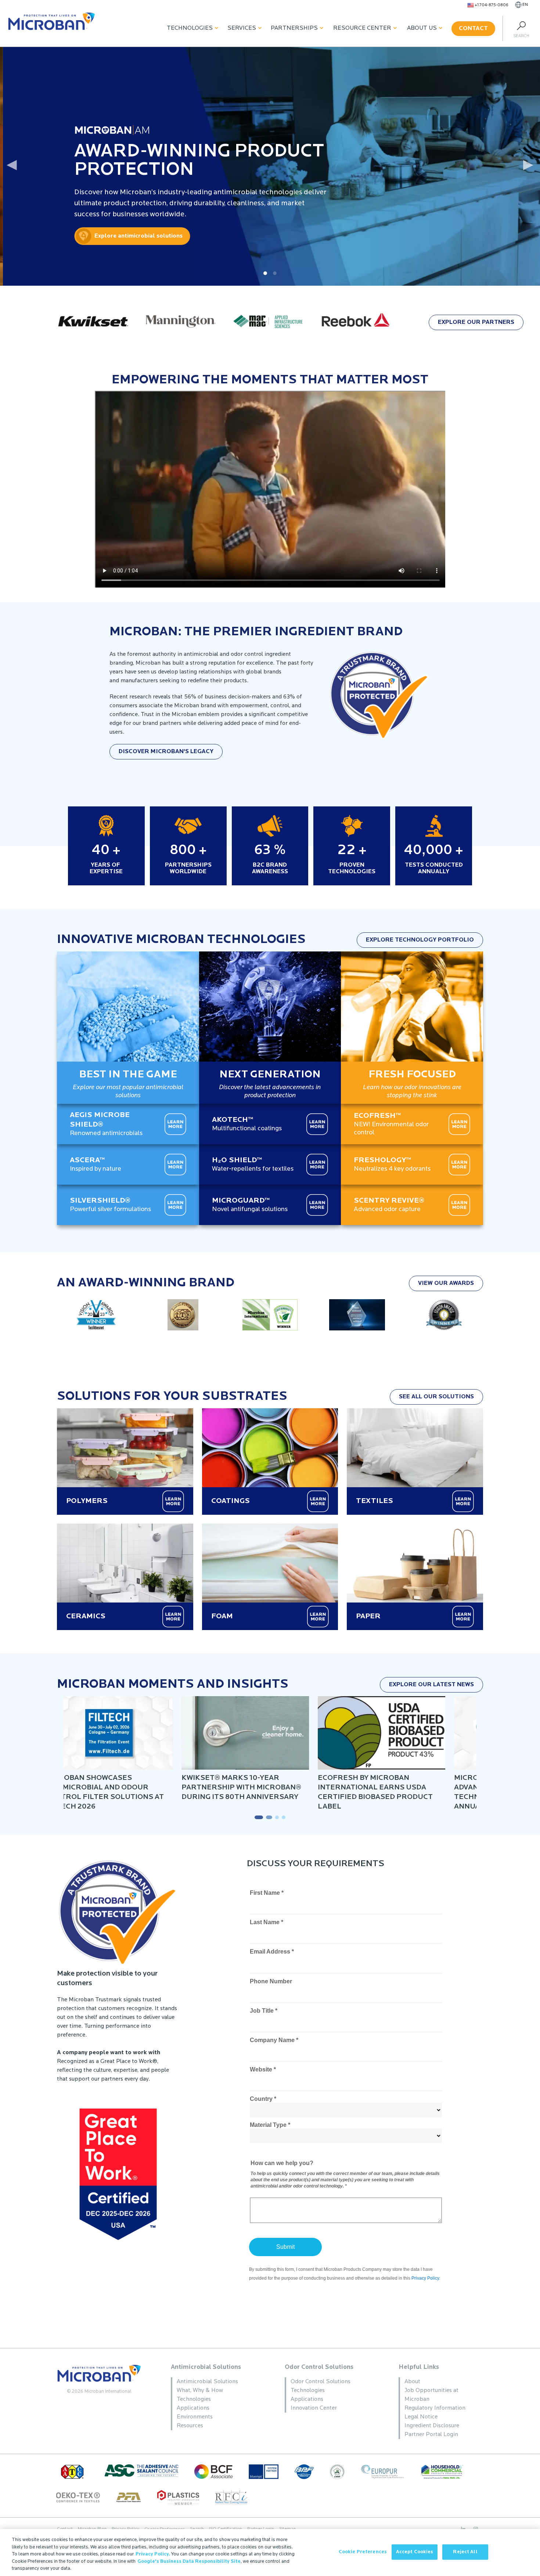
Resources (190, 2426)
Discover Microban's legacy (166, 752)
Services (242, 28)
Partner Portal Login (431, 2435)
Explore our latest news (431, 1685)
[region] (270, 2552)
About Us (422, 28)
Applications (193, 2408)
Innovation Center (314, 2408)
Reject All (465, 2552)
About (412, 2382)
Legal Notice (421, 2417)
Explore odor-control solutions (108, 236)
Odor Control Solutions (319, 2367)
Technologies (190, 28)
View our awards (446, 1283)
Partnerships (294, 28)
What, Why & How (200, 2391)
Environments (195, 2417)
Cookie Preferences (363, 2552)
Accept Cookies (415, 2552)
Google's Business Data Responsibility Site (189, 2561)
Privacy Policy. (153, 2554)
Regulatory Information (435, 2408)
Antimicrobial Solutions (206, 2367)
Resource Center (362, 28)
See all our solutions (436, 1397)
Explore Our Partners (476, 322)
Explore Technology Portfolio (420, 940)
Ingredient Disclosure (432, 2426)
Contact (473, 29)
